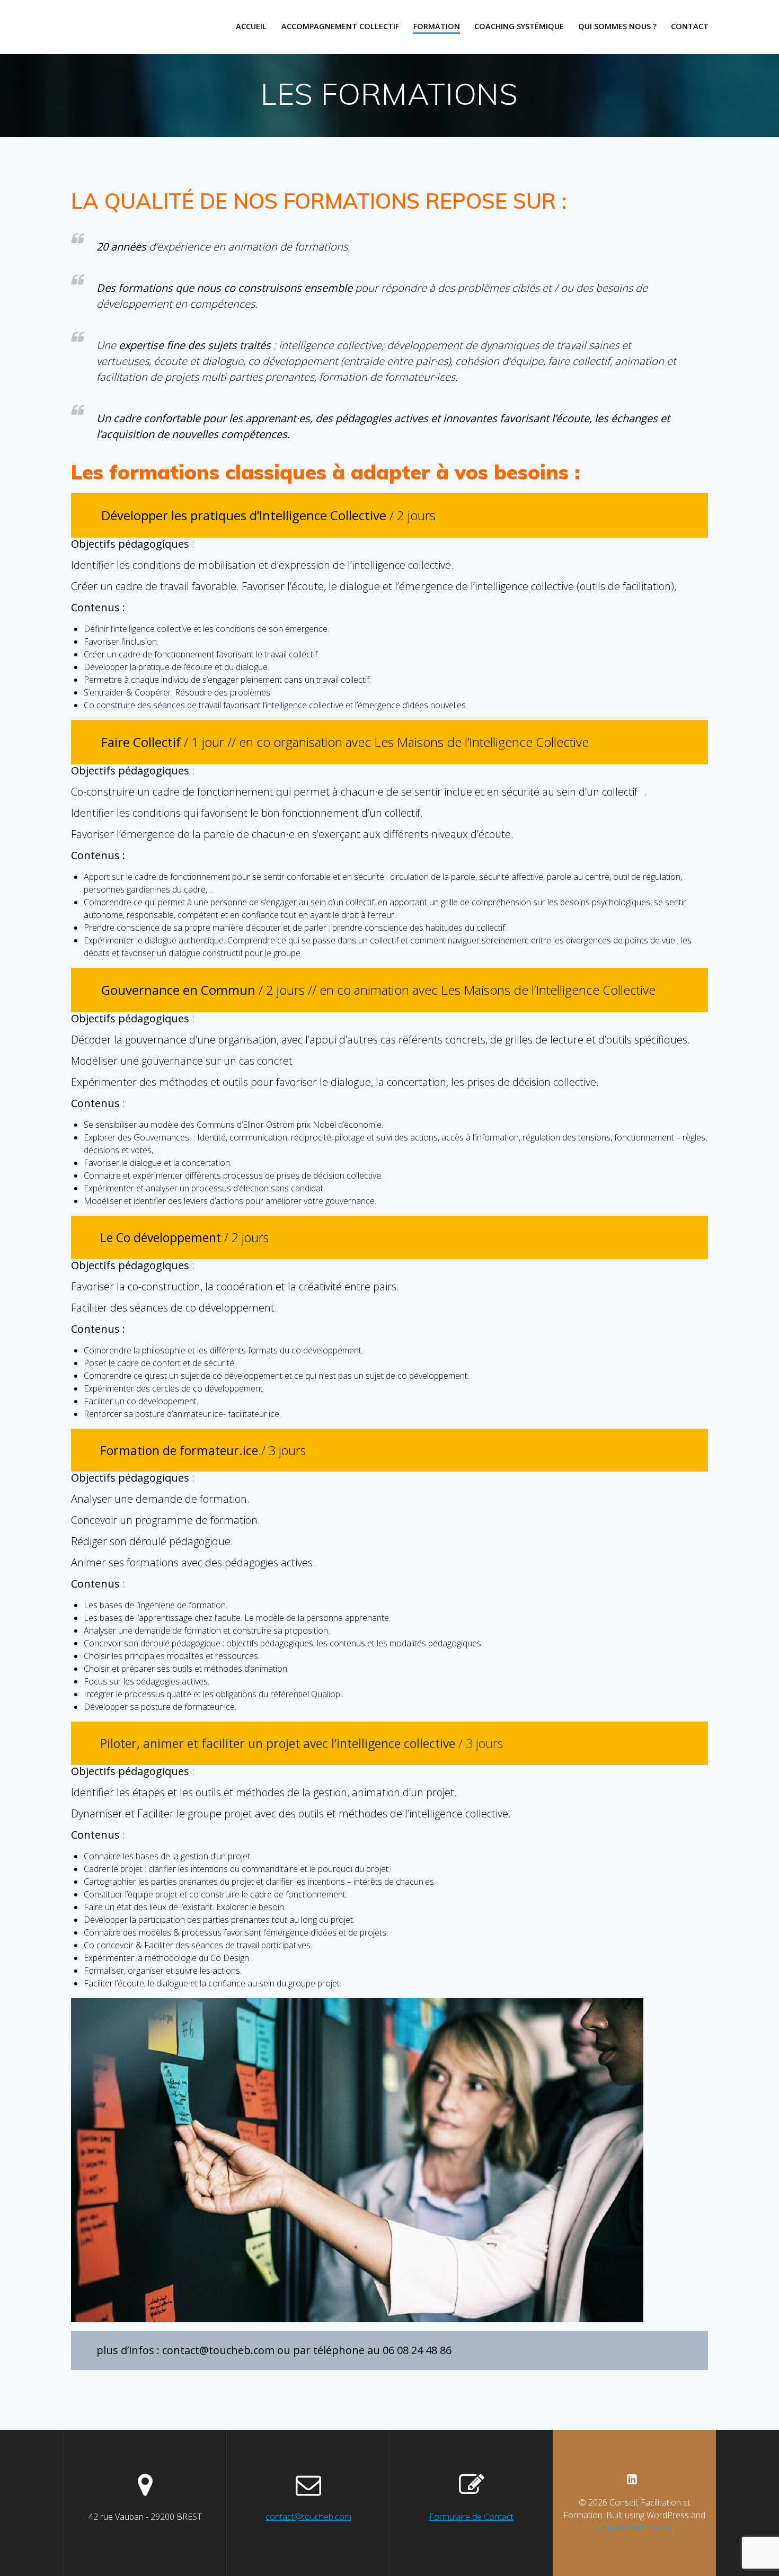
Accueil (251, 26)
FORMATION (437, 26)
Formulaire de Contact (471, 2517)
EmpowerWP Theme (634, 2528)
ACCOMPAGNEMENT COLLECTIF (340, 26)
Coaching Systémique (519, 26)
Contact (690, 26)
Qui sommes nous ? (617, 26)
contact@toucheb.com (308, 2517)
